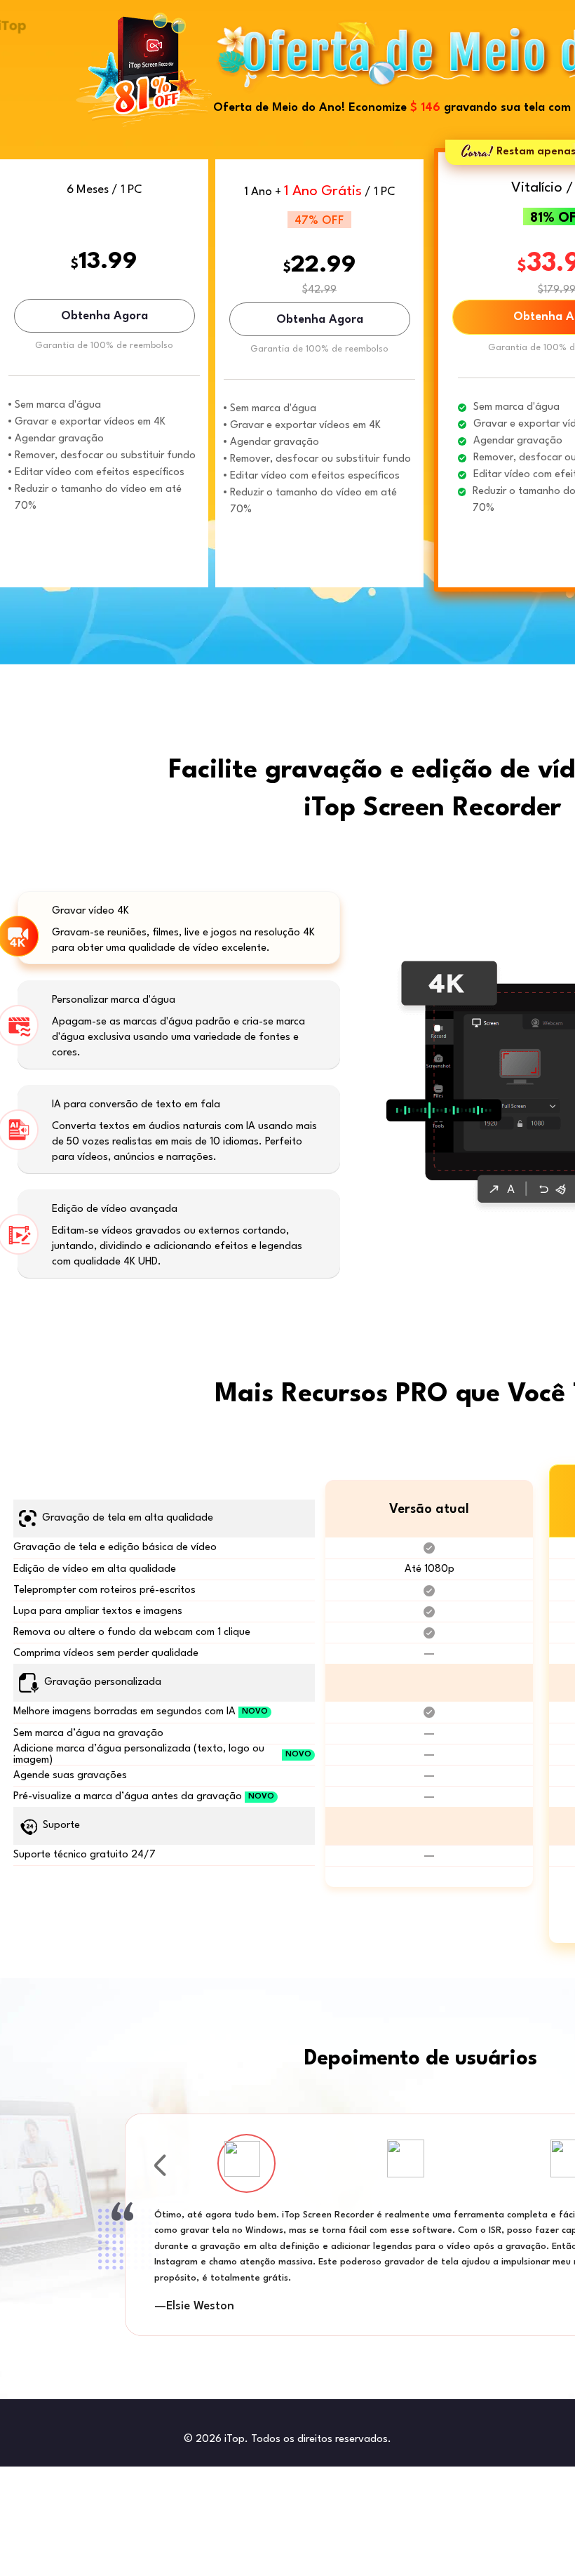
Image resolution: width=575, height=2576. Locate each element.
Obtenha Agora (104, 316)
